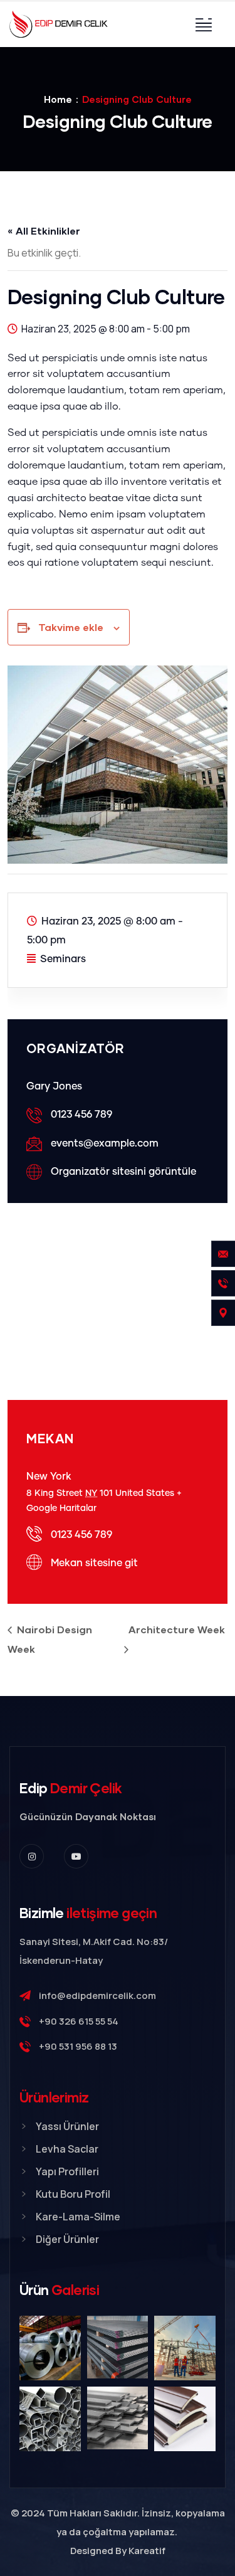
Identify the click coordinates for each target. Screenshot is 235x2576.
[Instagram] (32, 1856)
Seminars (63, 959)
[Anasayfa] (59, 24)
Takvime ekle (71, 627)
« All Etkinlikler (44, 231)
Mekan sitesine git (94, 1563)
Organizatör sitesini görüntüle (123, 1172)
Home (58, 99)
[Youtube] (76, 1856)
